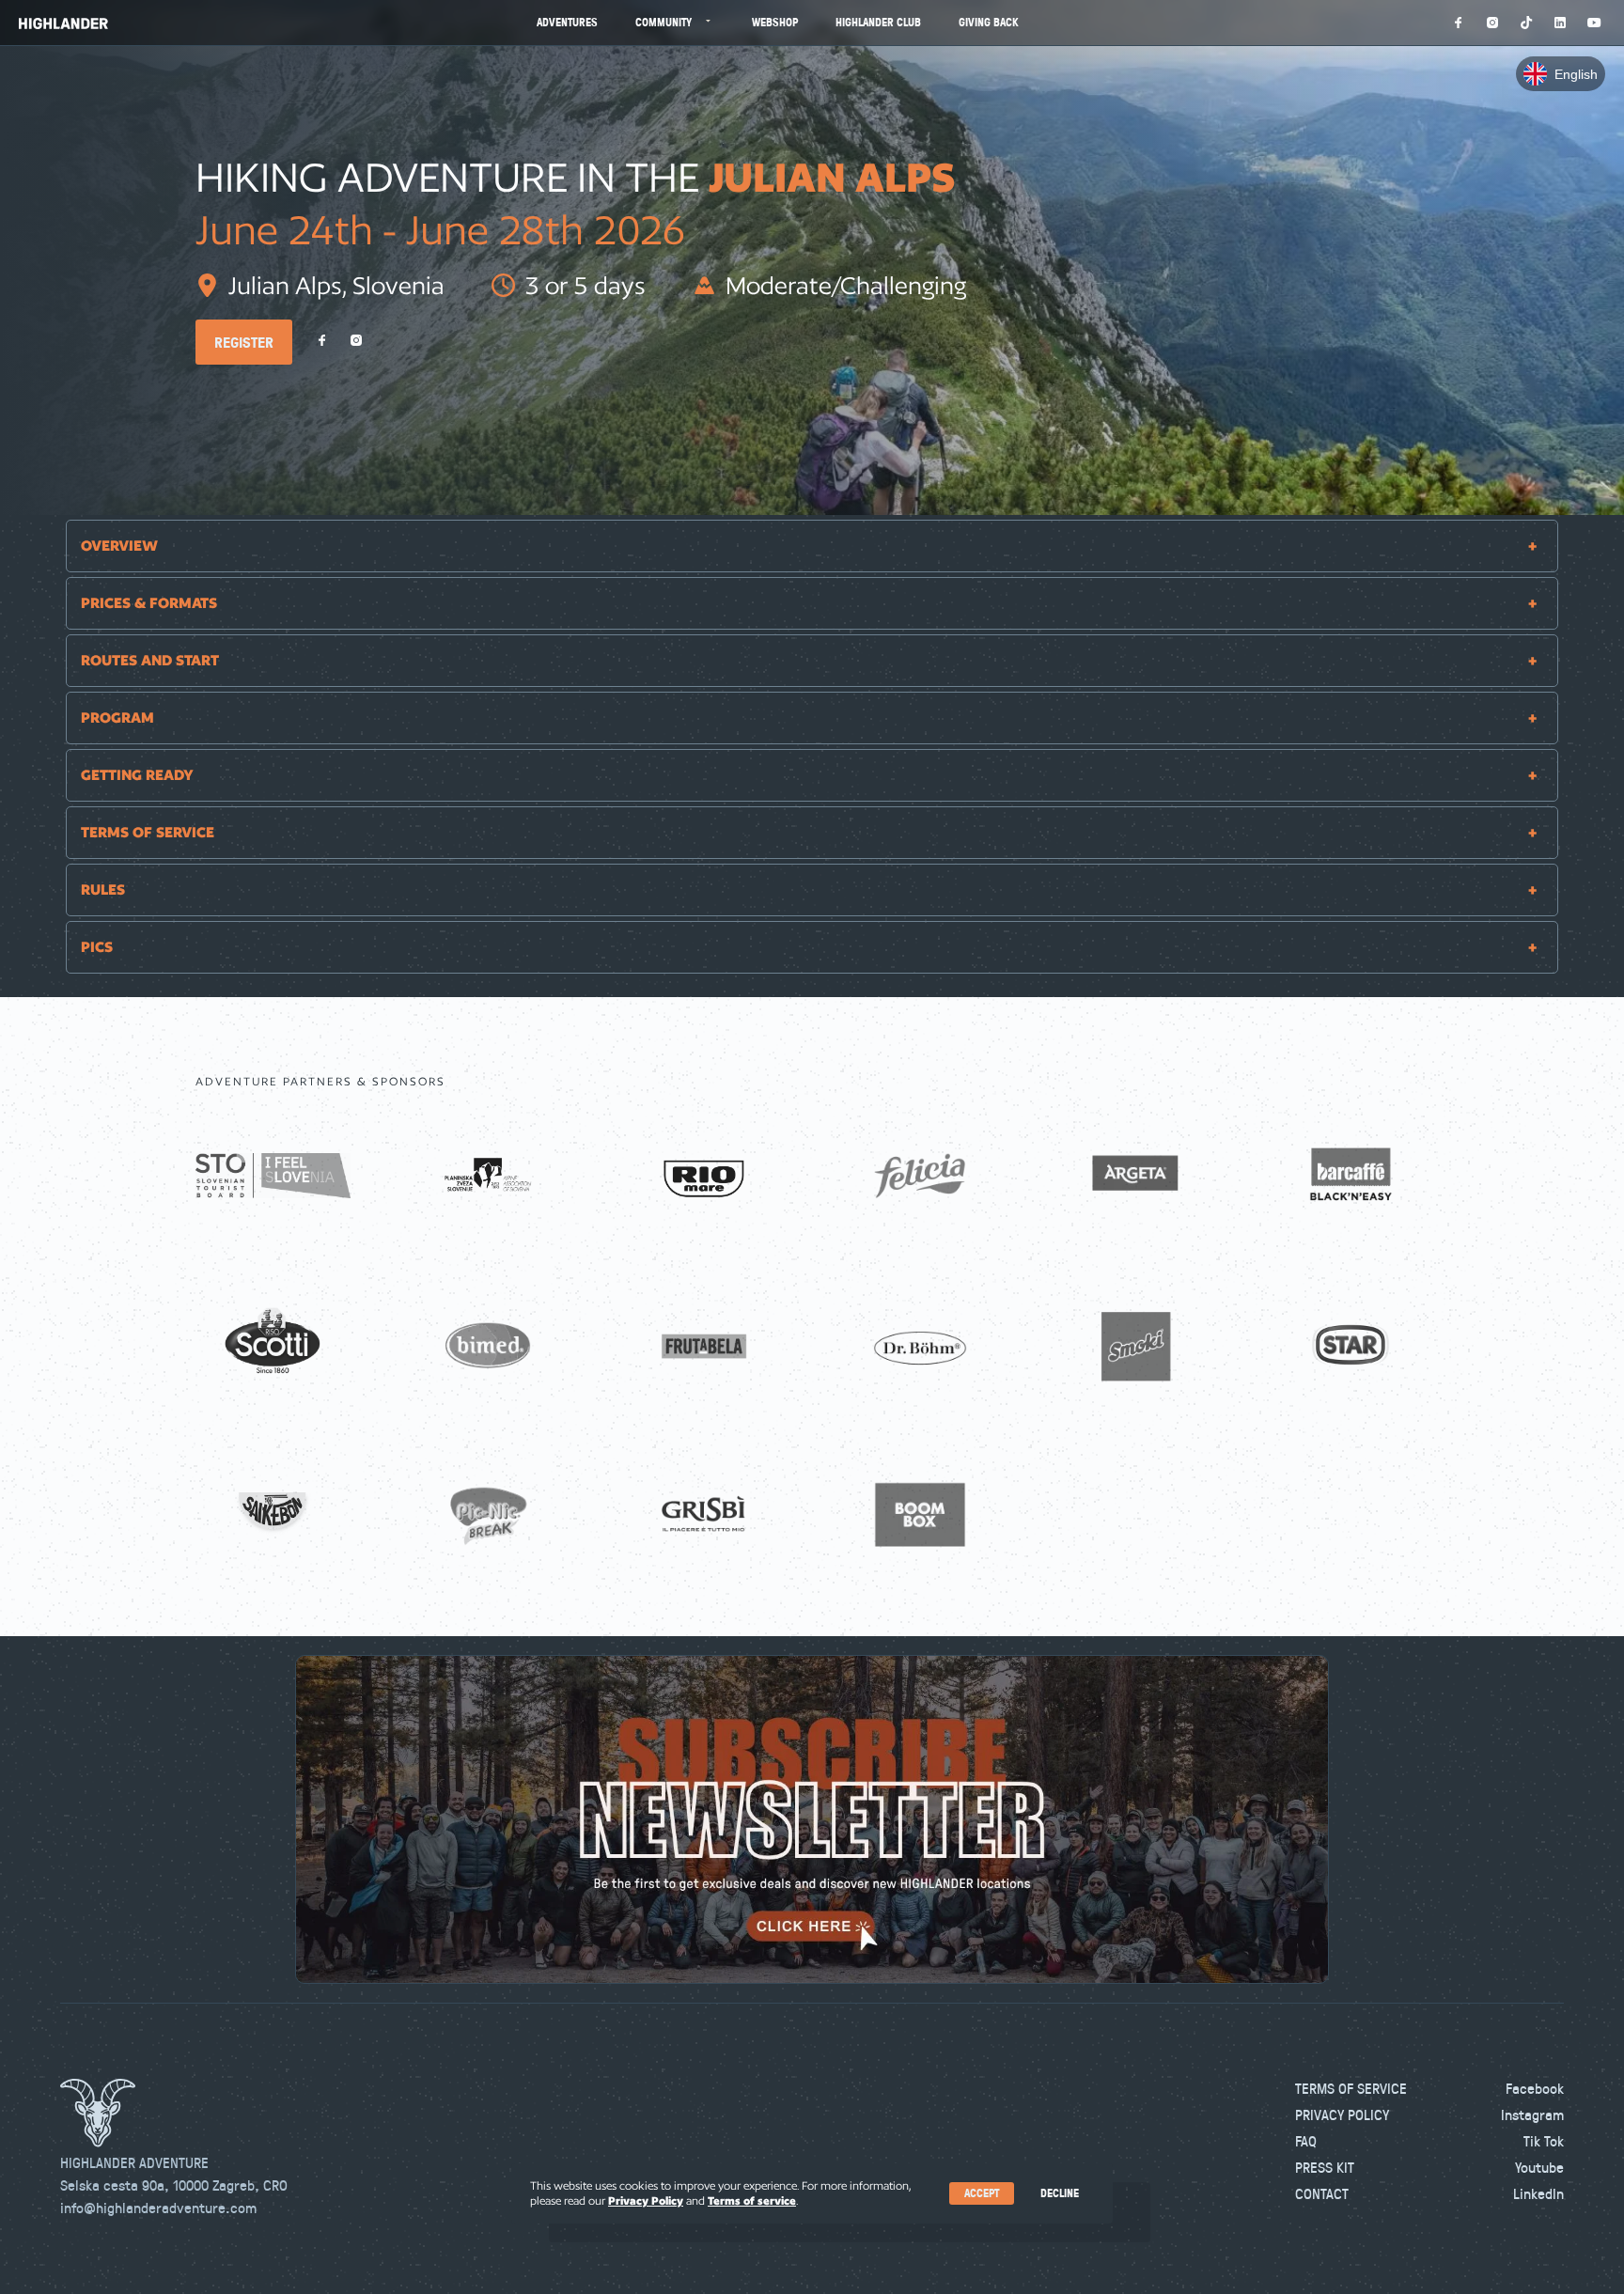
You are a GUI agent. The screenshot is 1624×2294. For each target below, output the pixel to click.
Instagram (1532, 2115)
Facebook (1535, 2088)
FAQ (1306, 2141)
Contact (1322, 2193)
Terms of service (752, 2200)
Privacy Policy (1342, 2115)
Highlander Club (878, 22)
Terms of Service (1351, 2088)
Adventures (567, 22)
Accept (982, 2193)
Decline (1060, 2193)
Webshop (775, 22)
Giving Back (989, 22)
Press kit (1325, 2167)
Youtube (1539, 2167)
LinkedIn (1538, 2193)
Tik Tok (1544, 2141)
